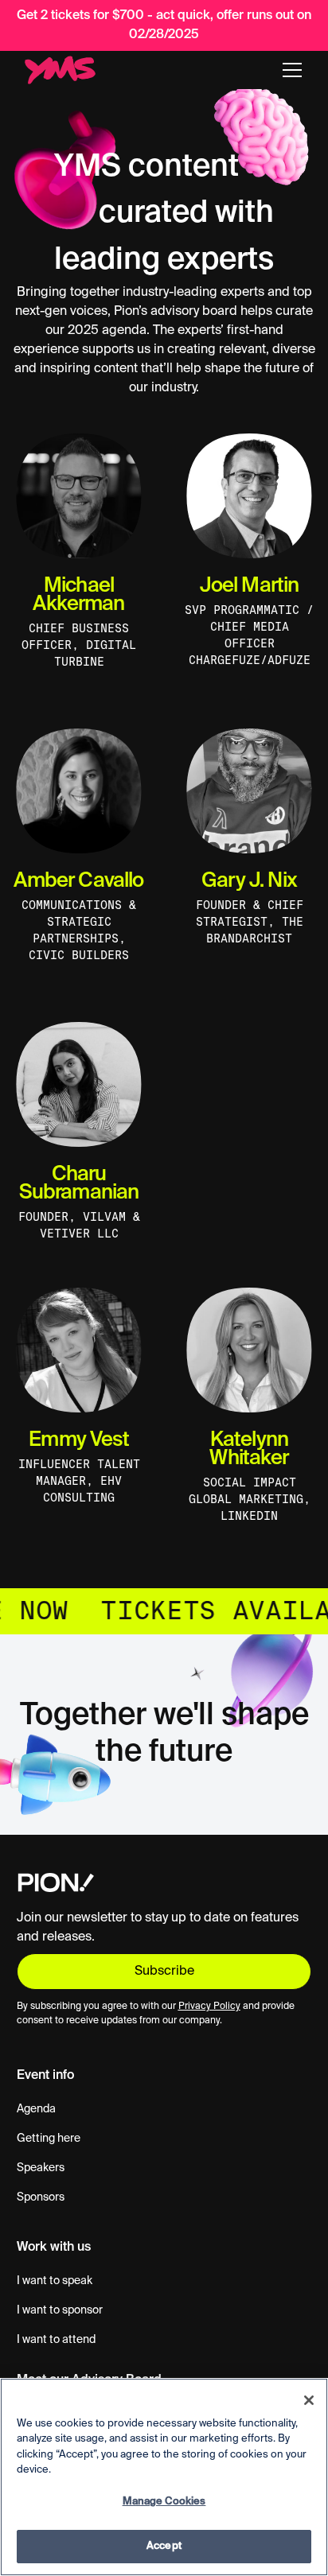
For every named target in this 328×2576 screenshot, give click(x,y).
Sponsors (41, 2197)
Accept (164, 2546)
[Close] (309, 2400)
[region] (164, 2477)
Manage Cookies (164, 2502)
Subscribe (164, 1972)
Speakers (41, 2168)
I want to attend (56, 2340)
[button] (292, 70)
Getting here (49, 2139)
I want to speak (55, 2281)
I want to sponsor (60, 2310)
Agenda (36, 2109)
